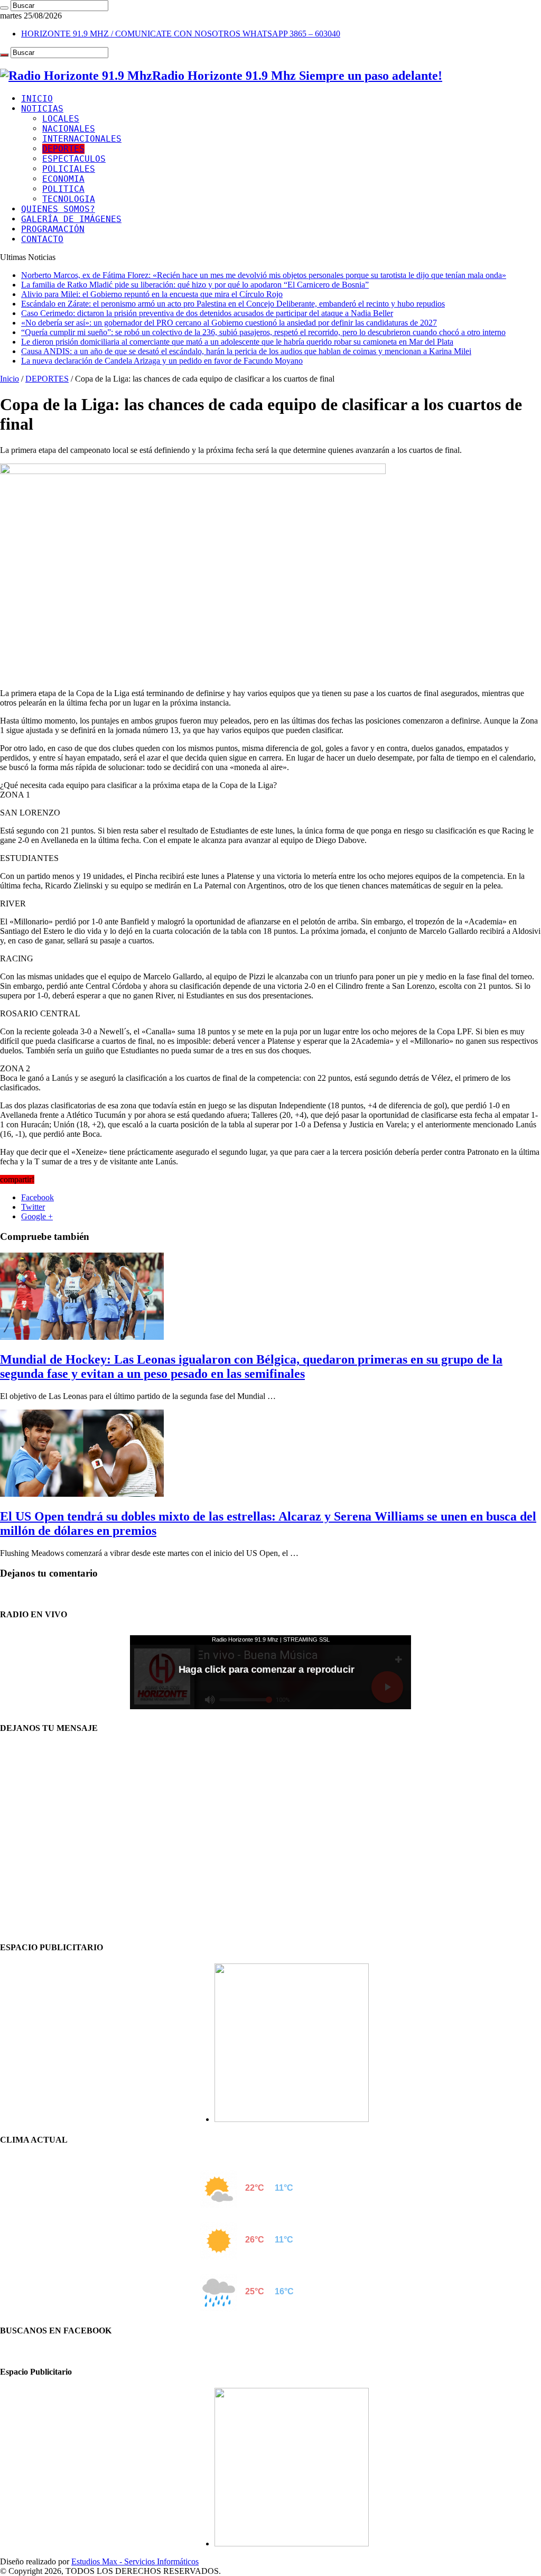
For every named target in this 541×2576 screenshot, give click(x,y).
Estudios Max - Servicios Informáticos (135, 2561)
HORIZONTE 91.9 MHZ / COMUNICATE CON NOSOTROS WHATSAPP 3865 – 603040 (181, 34)
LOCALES (61, 119)
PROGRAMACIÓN (53, 229)
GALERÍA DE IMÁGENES (71, 219)
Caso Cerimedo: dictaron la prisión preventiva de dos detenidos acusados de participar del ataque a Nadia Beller (207, 313)
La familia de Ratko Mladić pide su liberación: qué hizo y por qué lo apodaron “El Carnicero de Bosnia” (195, 285)
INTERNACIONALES (82, 139)
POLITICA (63, 189)
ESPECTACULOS (74, 159)
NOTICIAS (42, 109)
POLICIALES (69, 169)
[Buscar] (4, 8)
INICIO (37, 99)
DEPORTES (63, 149)
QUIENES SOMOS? (58, 209)
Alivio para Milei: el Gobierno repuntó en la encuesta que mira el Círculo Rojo (152, 294)
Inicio (10, 379)
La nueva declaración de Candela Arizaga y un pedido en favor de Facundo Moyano (162, 361)
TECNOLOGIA (69, 199)
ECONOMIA (63, 179)
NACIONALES (69, 129)
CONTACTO (42, 239)
